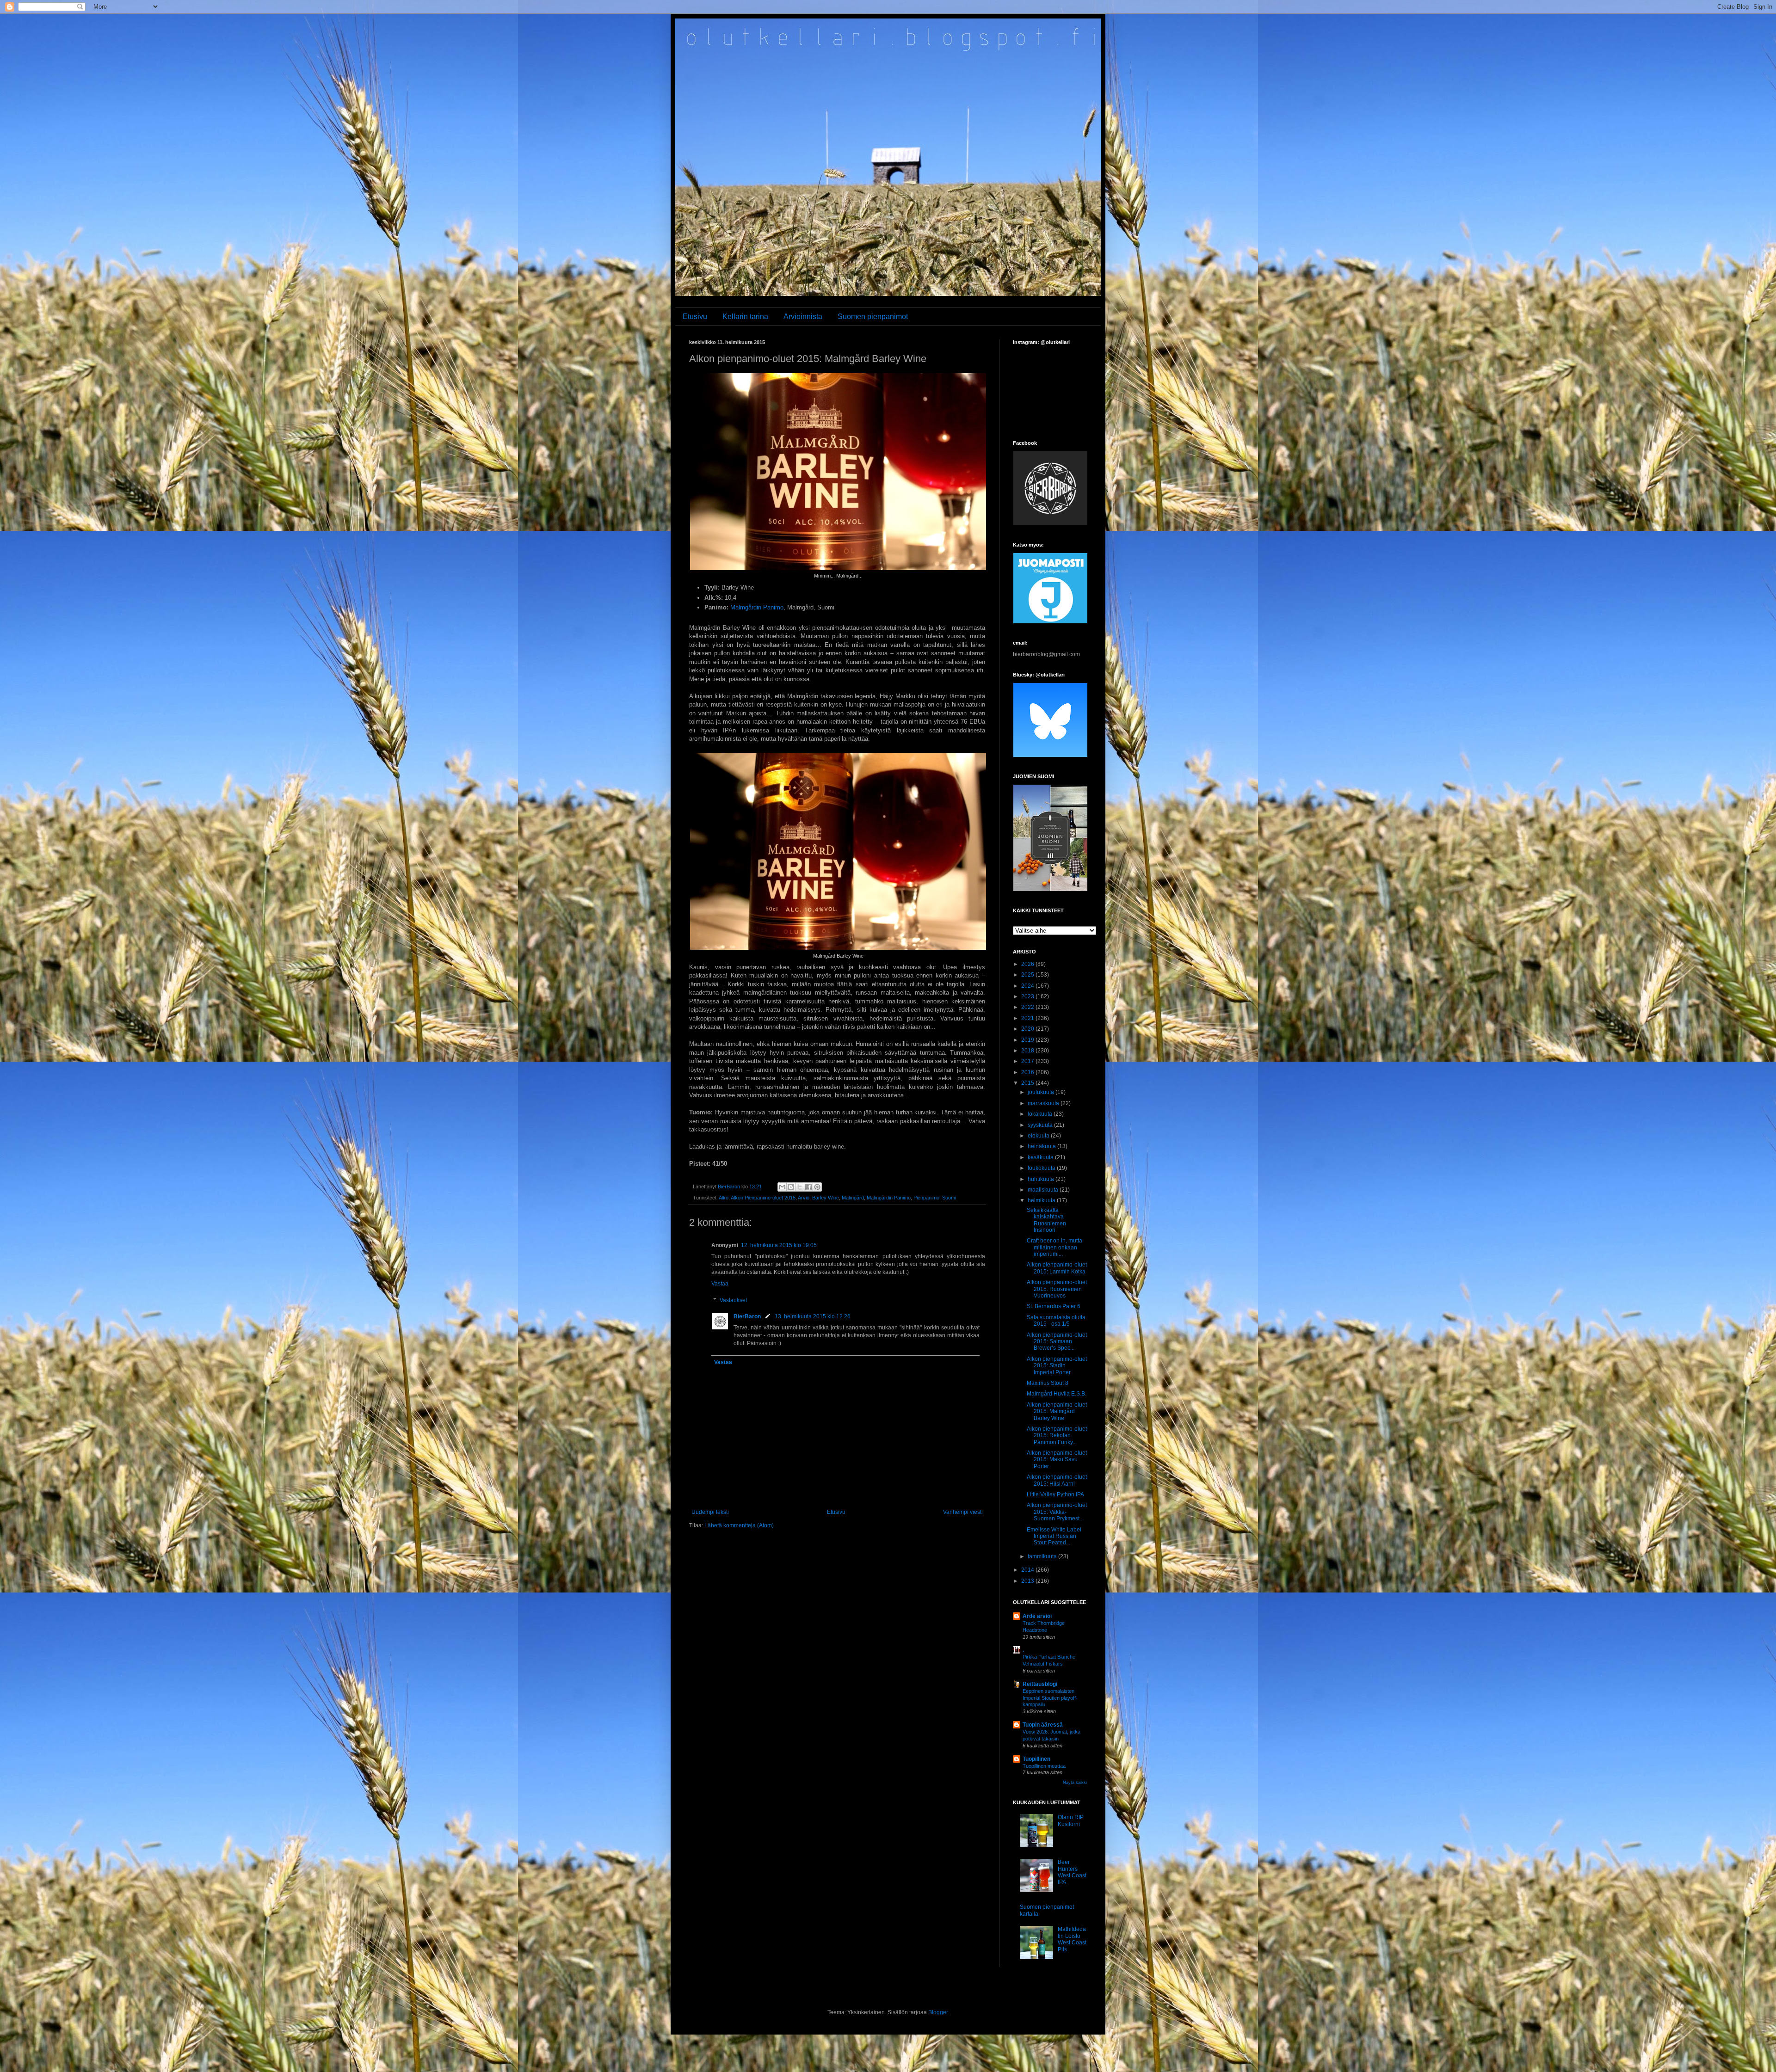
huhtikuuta (1042, 1179)
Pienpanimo (926, 1198)
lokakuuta (1041, 1114)
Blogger (938, 2012)
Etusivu (695, 317)
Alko (724, 1198)
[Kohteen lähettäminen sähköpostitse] (782, 1187)
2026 (1028, 964)
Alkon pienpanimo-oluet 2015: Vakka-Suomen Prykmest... (1057, 1512)
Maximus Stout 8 (1048, 1383)
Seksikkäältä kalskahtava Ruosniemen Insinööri (1046, 1220)
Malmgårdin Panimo (757, 607)
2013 (1028, 1581)
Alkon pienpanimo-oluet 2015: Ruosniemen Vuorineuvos (1057, 1289)
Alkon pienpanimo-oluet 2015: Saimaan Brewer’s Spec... (1057, 1342)
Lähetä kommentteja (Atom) (739, 1525)
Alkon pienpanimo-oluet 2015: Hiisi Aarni (1057, 1480)
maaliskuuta (1044, 1190)
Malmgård (853, 1198)
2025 (1028, 975)
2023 (1028, 996)
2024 (1028, 986)
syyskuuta (1041, 1125)
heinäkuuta (1042, 1146)
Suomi (949, 1198)
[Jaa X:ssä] (800, 1187)
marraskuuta (1044, 1103)
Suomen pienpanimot (873, 317)
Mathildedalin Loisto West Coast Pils (1072, 1939)
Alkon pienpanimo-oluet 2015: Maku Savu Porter (1057, 1460)
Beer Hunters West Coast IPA (1072, 1872)
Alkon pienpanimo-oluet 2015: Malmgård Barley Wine (1057, 1411)
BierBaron (747, 1316)
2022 (1028, 1007)
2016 (1028, 1072)
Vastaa (720, 1284)
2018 (1028, 1051)
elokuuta (1039, 1136)
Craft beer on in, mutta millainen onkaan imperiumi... (1054, 1247)
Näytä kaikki (1075, 1783)
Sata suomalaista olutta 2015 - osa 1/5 (1056, 1321)
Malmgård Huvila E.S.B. (1057, 1394)
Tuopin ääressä (1043, 1725)
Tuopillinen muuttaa (1044, 1766)
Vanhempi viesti (963, 1512)
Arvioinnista (803, 317)
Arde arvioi (1037, 1616)
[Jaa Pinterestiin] (817, 1187)
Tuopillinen (1036, 1759)
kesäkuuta (1041, 1157)
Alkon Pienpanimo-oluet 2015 (763, 1198)
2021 (1028, 1018)
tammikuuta (1043, 1556)
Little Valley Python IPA (1055, 1494)
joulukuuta (1042, 1092)
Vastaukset (733, 1300)
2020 (1028, 1029)
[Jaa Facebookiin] (808, 1187)
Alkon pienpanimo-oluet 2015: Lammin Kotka (1057, 1268)
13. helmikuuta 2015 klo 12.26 (813, 1316)
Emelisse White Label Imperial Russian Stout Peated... (1054, 1536)
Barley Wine (826, 1198)
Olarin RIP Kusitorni (1071, 1820)
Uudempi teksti (710, 1512)
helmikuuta (1042, 1200)
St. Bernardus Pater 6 (1054, 1306)
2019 (1028, 1040)
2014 (1028, 1570)
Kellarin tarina (745, 317)
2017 (1028, 1061)
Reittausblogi (1040, 1684)
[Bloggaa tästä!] (791, 1187)
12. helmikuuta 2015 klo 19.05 (779, 1245)
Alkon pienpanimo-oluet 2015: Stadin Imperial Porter (1057, 1366)
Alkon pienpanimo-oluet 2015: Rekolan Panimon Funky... (1057, 1436)
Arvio (804, 1198)
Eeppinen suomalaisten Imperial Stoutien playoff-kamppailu (1050, 1698)
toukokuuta (1042, 1168)
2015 (1028, 1083)
